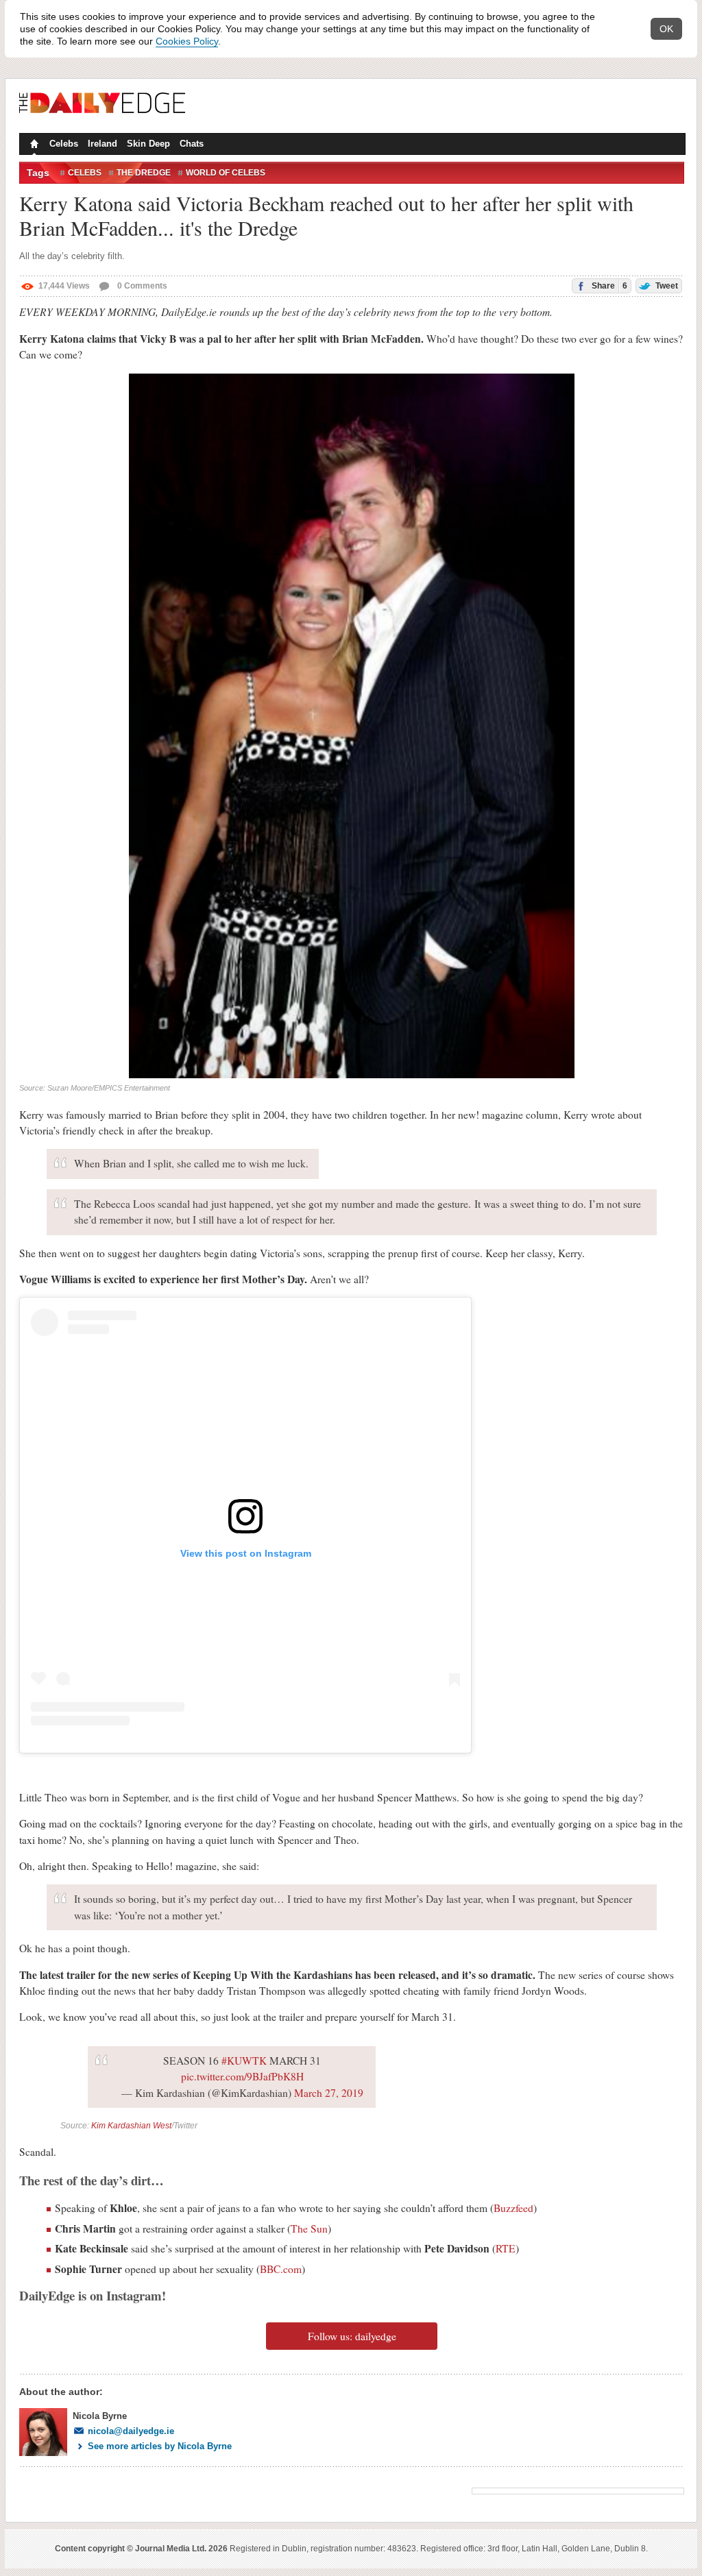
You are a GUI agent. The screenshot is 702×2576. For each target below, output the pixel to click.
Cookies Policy (187, 41)
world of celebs (226, 173)
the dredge (144, 173)
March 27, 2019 (329, 2093)
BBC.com (281, 2269)
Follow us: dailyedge (352, 2336)
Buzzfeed (513, 2208)
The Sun (309, 2228)
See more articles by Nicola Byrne (160, 2446)
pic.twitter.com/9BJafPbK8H (242, 2076)
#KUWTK (244, 2061)
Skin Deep (148, 144)
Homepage (33, 145)
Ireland (102, 144)
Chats (192, 144)
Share (608, 286)
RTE (506, 2248)
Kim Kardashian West (131, 2126)
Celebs (64, 144)
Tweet (666, 286)
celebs (85, 173)
